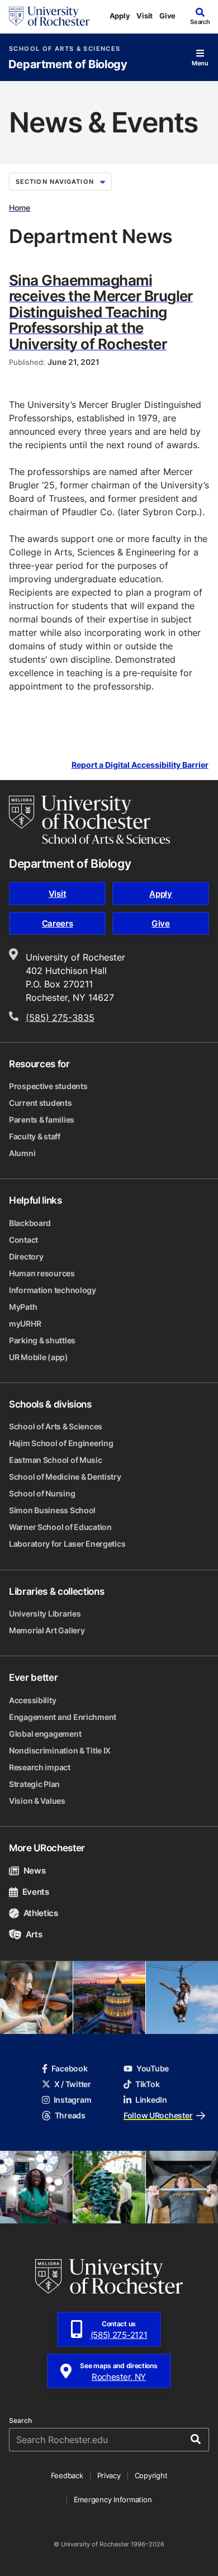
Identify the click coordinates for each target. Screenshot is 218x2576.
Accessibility (32, 1700)
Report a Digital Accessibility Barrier (140, 765)
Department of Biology (68, 65)
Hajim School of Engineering (61, 1443)
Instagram (72, 2100)
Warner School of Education (60, 1527)
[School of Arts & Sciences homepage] (89, 820)
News (34, 1871)
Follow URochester (158, 2115)
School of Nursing (42, 1493)
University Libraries (45, 1613)
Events (36, 1892)
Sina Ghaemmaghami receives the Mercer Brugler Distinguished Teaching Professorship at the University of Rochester (101, 312)
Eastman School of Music (56, 1460)
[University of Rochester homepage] (49, 16)
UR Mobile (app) (39, 1357)
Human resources (42, 1273)
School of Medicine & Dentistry (65, 1477)
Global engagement (45, 1734)
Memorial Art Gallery (47, 1630)
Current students (41, 1103)
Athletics (41, 1913)
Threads (70, 2115)
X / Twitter (73, 2084)
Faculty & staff (35, 1136)
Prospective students (48, 1086)
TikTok (147, 2084)
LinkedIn (151, 2100)
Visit (144, 16)
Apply (120, 16)
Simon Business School (52, 1510)
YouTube (153, 2068)
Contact (23, 1240)
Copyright (151, 2475)
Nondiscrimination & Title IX (60, 1750)
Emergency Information (113, 2499)
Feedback (67, 2475)
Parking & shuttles (42, 1340)
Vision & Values (37, 1801)
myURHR (25, 1323)
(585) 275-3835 (60, 1018)
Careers (58, 923)
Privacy (109, 2475)
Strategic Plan (34, 1784)
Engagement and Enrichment (63, 1717)
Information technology (53, 1290)
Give (167, 16)
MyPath (23, 1307)
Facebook (70, 2068)
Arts (34, 1934)
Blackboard (30, 1223)
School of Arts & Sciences (65, 49)
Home (20, 208)
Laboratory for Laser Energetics (67, 1544)
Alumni (22, 1153)
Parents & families (42, 1120)
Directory (26, 1256)
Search (20, 2421)
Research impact (40, 1767)
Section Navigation (55, 182)
